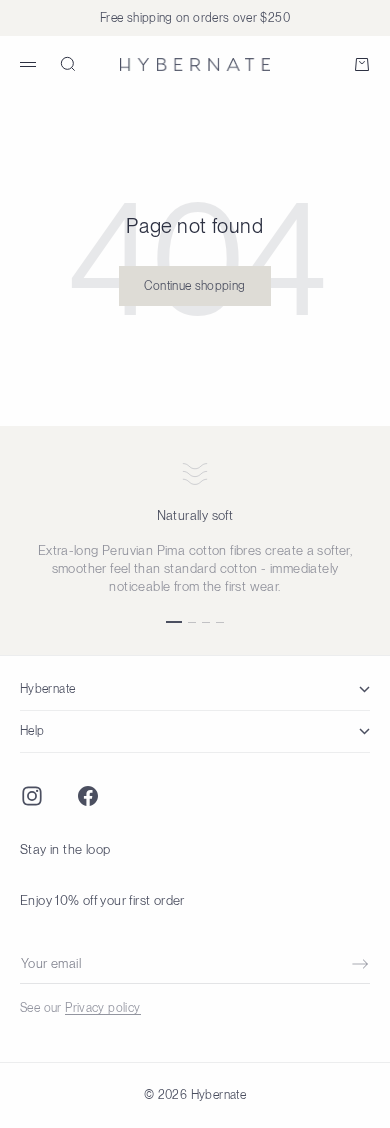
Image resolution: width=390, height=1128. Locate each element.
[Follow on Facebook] (88, 796)
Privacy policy (102, 1008)
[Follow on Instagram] (32, 796)
